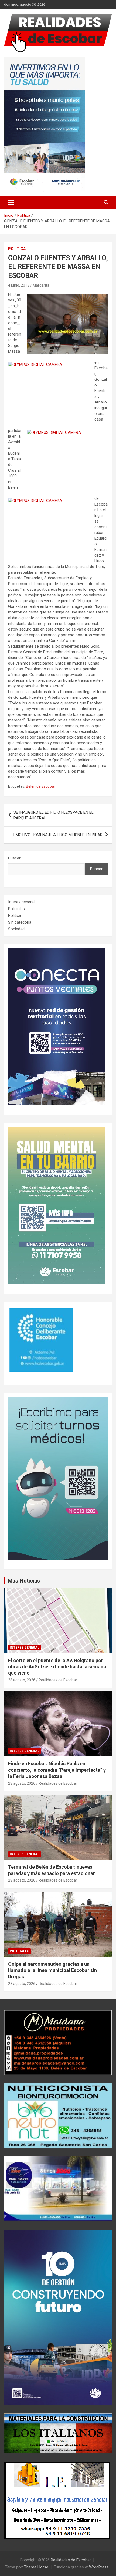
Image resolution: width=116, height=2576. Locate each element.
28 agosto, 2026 (22, 1680)
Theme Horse (36, 2567)
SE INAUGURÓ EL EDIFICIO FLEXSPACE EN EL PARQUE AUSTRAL (54, 815)
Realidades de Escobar (58, 1680)
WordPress (99, 2567)
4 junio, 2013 (19, 285)
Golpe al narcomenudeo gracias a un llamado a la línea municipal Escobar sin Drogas (52, 1970)
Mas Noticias (24, 1581)
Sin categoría (20, 922)
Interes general (21, 902)
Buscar (14, 858)
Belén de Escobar (41, 786)
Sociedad (16, 929)
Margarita (41, 285)
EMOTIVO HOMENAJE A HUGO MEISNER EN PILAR (58, 835)
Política (17, 249)
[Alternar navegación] (11, 202)
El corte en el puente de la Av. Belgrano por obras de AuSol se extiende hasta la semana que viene (57, 1667)
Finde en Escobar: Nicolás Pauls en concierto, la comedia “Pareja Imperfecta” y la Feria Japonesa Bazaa (57, 1770)
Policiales (16, 909)
